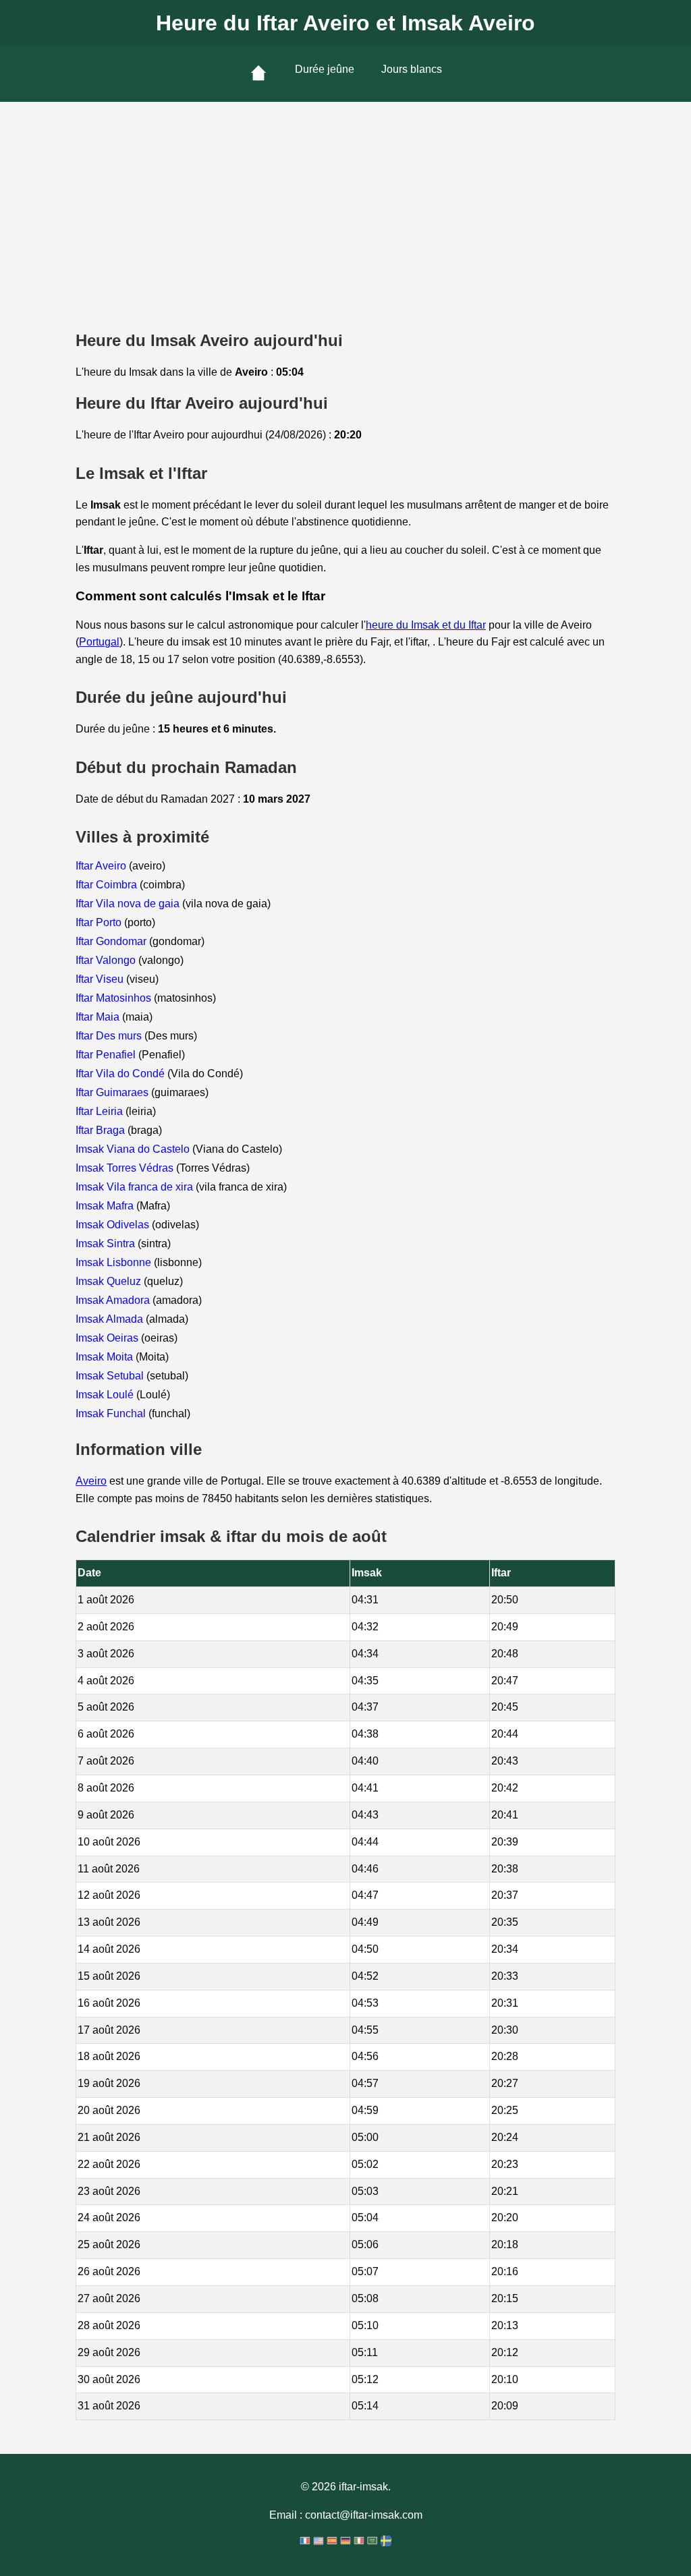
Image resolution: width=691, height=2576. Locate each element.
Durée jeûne (325, 69)
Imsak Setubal (111, 1376)
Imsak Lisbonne (115, 1262)
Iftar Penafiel (107, 1055)
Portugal (99, 642)
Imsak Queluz (110, 1281)
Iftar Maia (99, 1017)
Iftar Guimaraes (113, 1092)
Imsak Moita (106, 1357)
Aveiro (91, 1481)
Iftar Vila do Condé (121, 1074)
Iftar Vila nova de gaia (129, 904)
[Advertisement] (345, 203)
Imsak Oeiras (108, 1338)
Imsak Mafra (106, 1206)
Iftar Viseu (101, 979)
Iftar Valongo (107, 960)
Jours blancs (412, 69)
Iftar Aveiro (102, 866)
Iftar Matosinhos (115, 998)
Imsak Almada (111, 1319)
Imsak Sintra (107, 1243)
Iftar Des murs (110, 1036)
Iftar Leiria (101, 1111)
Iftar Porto (100, 922)
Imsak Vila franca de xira (136, 1187)
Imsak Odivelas (114, 1225)
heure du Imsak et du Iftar (426, 625)
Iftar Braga (102, 1130)
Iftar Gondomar (112, 941)
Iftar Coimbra (108, 885)
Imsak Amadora (114, 1300)
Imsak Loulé (106, 1395)
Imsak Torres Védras (126, 1168)
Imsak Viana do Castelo (134, 1149)
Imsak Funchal (112, 1413)
